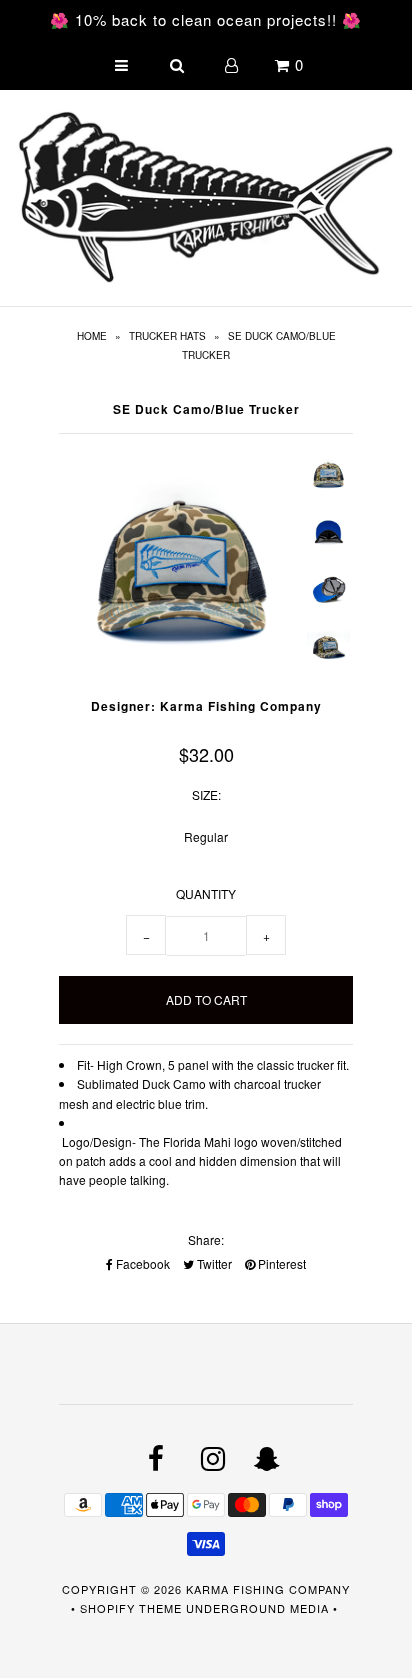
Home (92, 336)
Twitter (213, 1263)
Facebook (141, 1263)
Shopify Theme (131, 1608)
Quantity (206, 893)
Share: (206, 1239)
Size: (206, 794)
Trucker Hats (167, 336)
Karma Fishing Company (268, 1589)
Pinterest (280, 1263)
